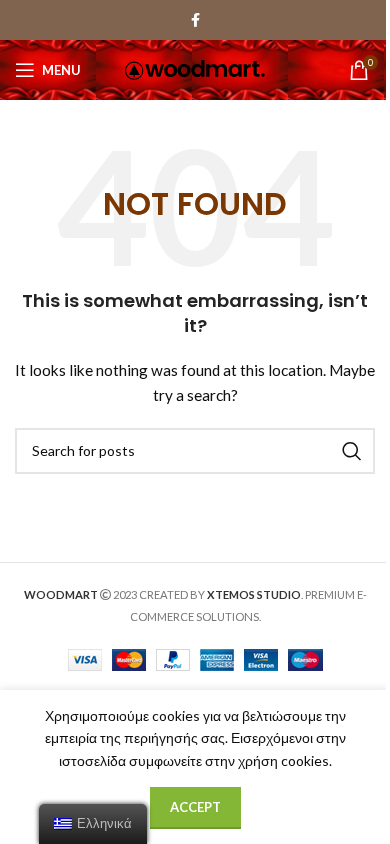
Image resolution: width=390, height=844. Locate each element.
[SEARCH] (352, 451)
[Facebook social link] (195, 20)
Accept (195, 807)
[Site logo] (195, 68)
